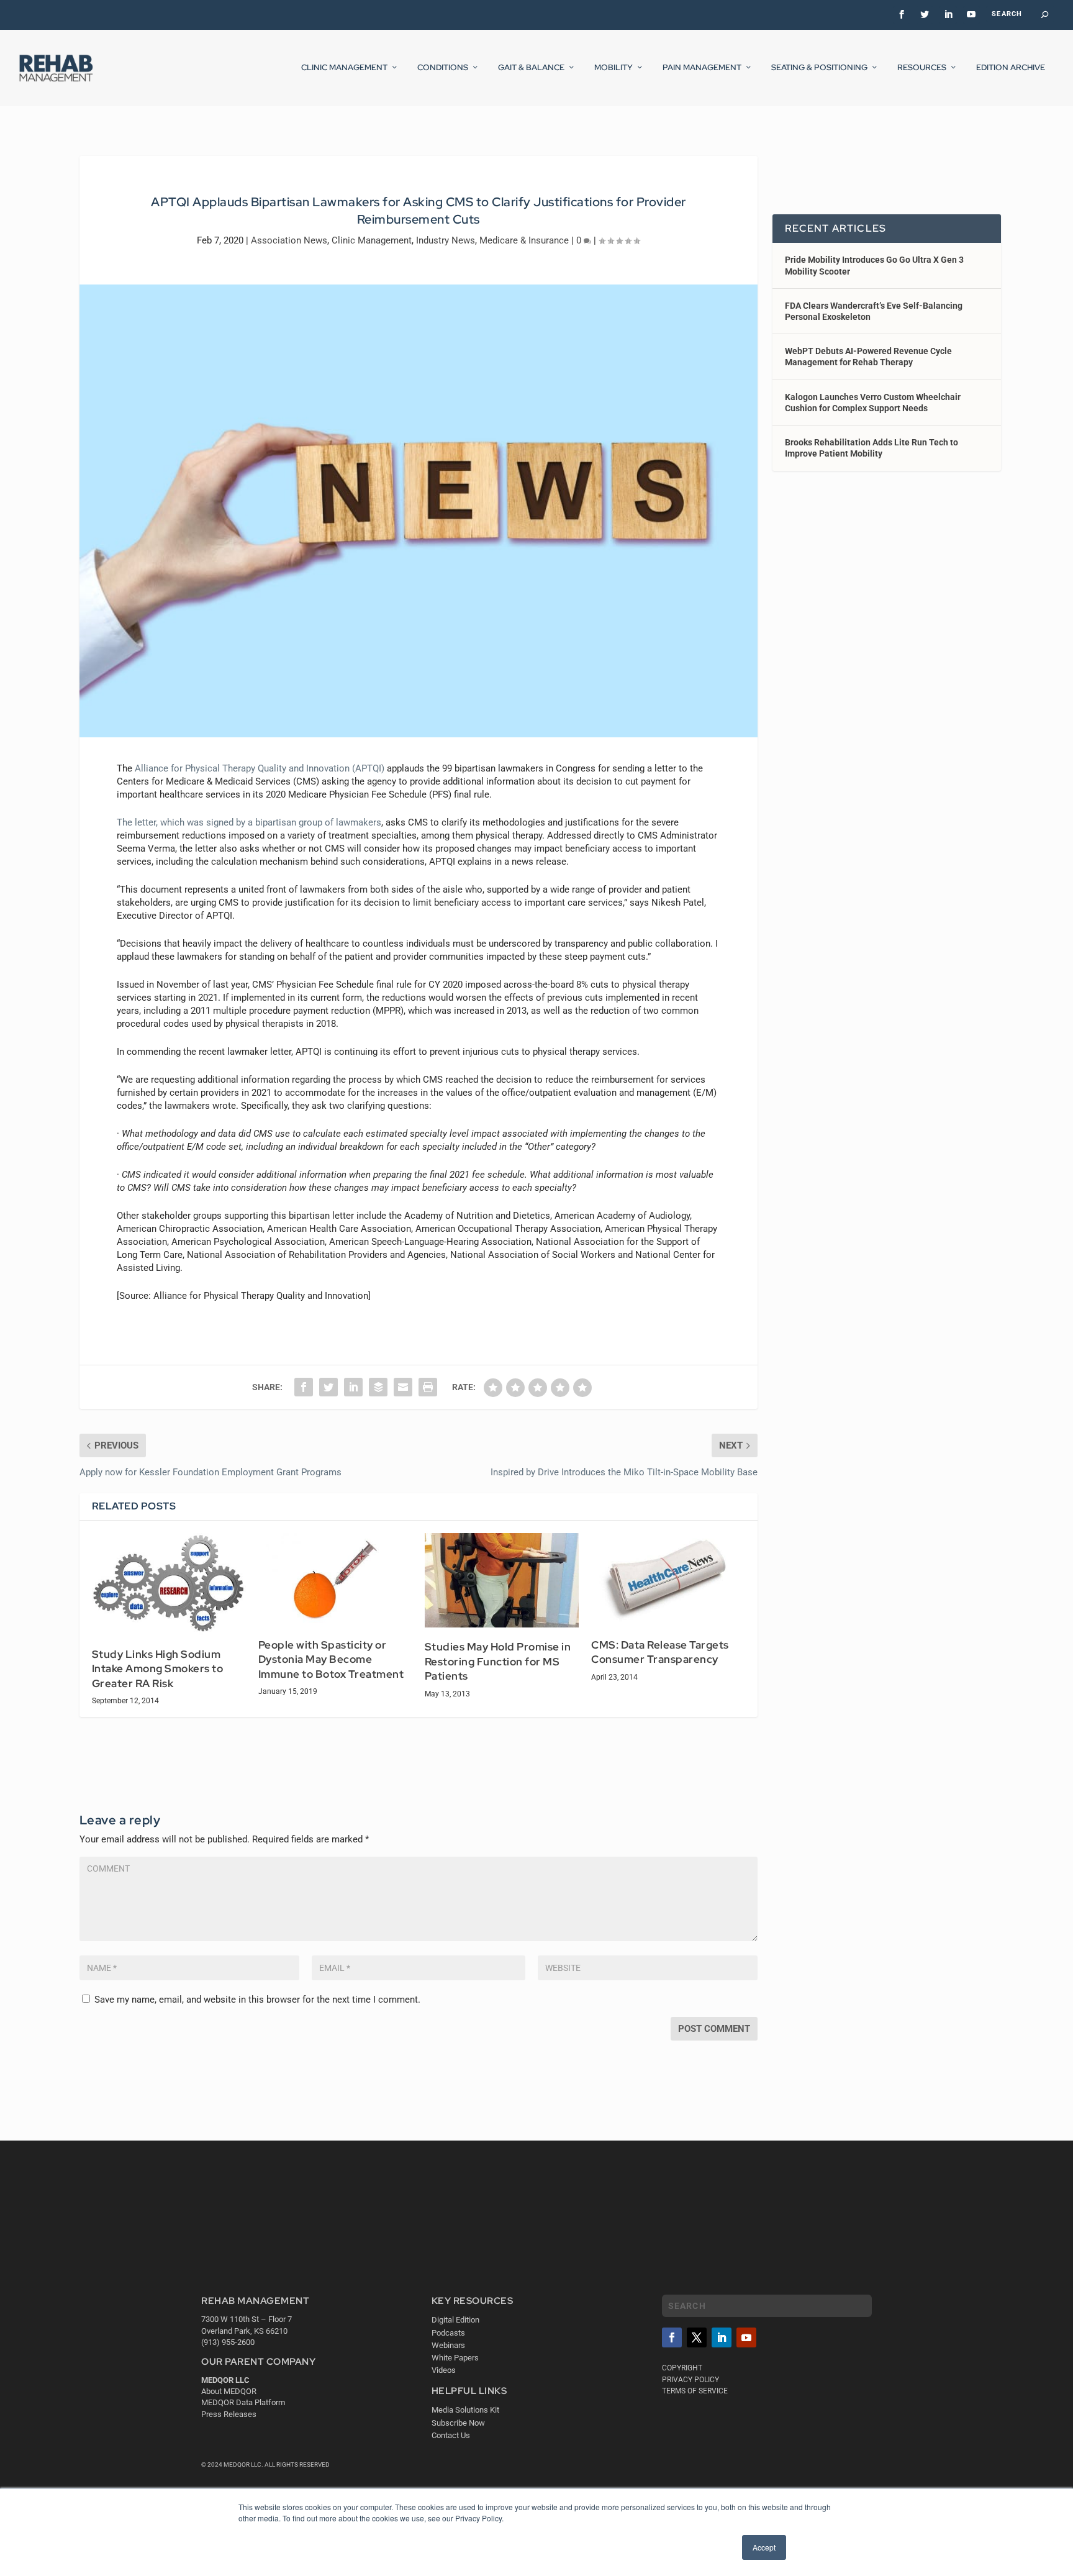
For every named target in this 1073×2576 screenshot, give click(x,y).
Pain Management (702, 68)
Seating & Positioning (819, 68)
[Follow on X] (697, 2337)
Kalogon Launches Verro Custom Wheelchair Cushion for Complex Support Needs (873, 403)
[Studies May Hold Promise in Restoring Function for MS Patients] (502, 1580)
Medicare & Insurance (524, 240)
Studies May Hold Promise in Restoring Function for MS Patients (498, 1661)
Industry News (446, 240)
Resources (922, 68)
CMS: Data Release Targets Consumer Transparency (660, 1652)
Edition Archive (1011, 68)
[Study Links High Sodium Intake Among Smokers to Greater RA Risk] (169, 1584)
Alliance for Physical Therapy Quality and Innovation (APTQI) (260, 768)
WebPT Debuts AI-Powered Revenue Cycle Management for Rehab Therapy (868, 357)
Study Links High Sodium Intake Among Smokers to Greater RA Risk (158, 1669)
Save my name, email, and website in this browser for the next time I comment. (257, 2000)
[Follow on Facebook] (672, 2337)
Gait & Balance (531, 68)
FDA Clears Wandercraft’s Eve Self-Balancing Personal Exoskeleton (874, 311)
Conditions (443, 68)
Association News (289, 240)
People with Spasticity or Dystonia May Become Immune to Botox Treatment (331, 1659)
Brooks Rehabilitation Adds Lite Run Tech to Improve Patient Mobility (872, 448)
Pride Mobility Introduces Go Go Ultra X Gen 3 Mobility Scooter (874, 265)
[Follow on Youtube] (746, 2337)
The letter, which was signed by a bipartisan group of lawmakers (249, 822)
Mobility (613, 68)
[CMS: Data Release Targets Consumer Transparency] (668, 1579)
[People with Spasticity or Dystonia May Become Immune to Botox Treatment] (335, 1579)
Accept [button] (764, 2547)
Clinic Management (344, 68)
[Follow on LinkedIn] (722, 2337)
